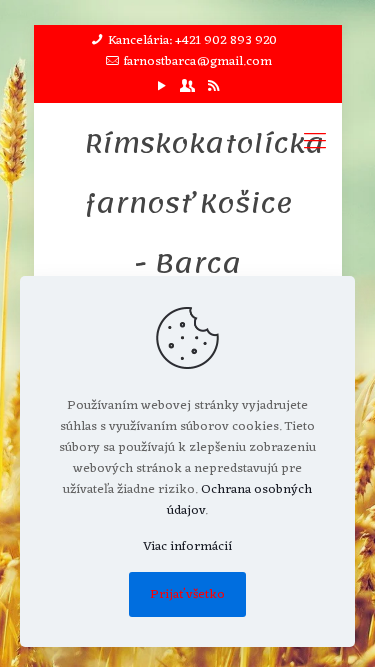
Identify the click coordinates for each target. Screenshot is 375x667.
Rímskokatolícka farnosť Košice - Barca (188, 203)
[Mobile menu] (315, 143)
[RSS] (213, 87)
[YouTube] (161, 87)
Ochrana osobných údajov (239, 500)
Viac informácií (187, 546)
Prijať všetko (187, 594)
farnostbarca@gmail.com (198, 61)
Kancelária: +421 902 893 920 (192, 40)
